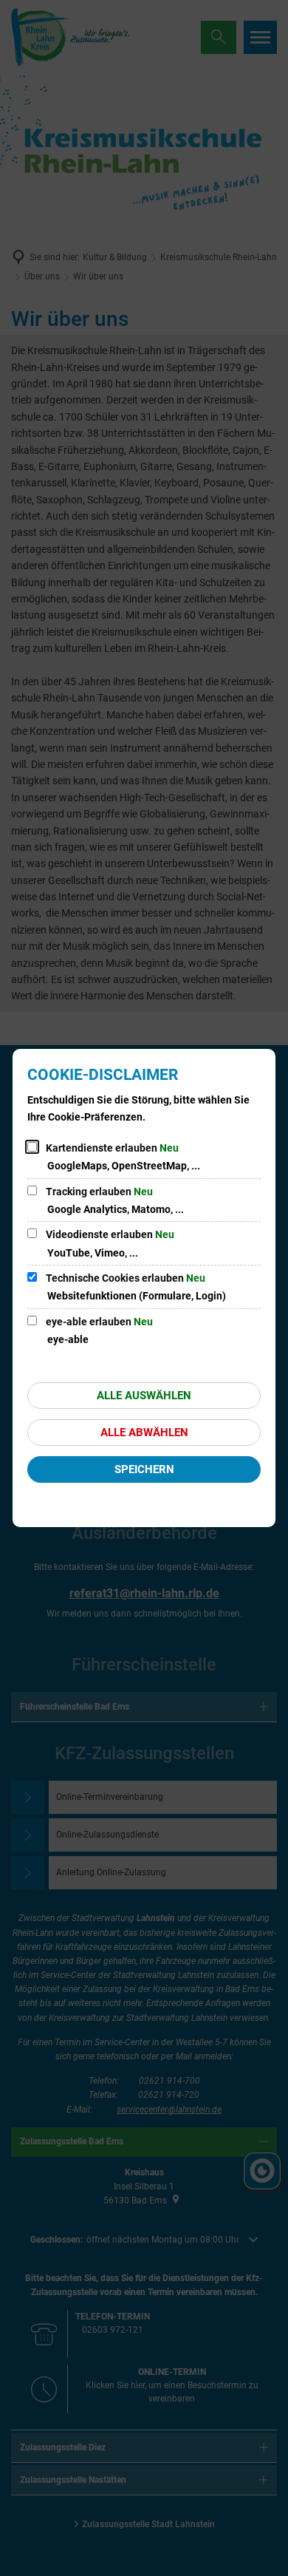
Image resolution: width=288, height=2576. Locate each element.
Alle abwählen (144, 1433)
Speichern (144, 1469)
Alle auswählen (144, 1396)
